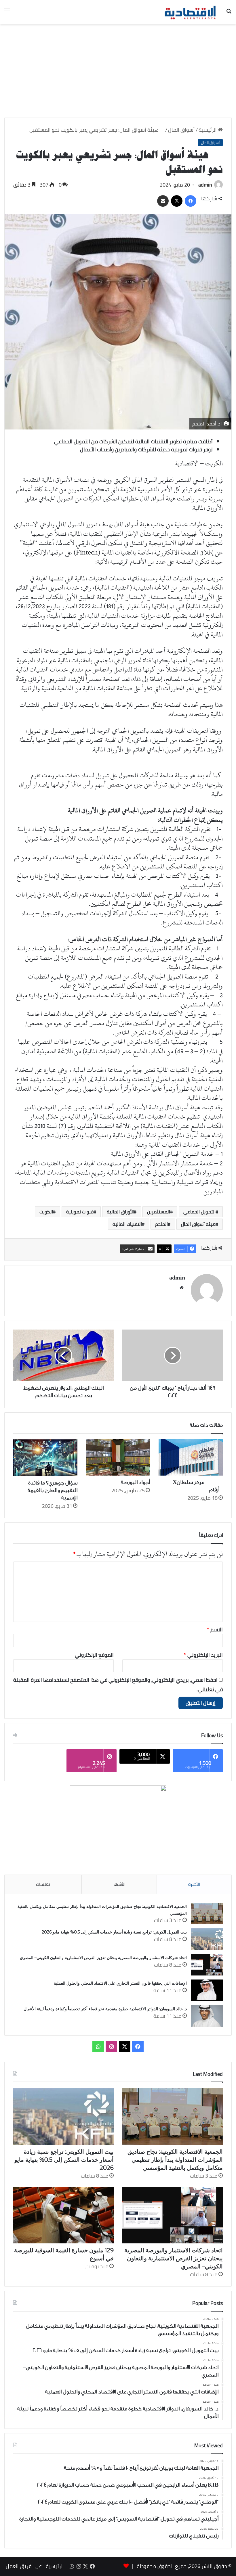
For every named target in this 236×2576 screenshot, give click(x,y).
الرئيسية (208, 130)
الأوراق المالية (120, 1212)
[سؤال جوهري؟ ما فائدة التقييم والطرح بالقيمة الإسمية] (45, 1458)
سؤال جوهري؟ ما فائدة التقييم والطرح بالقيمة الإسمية (53, 1490)
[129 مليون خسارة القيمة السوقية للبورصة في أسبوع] (63, 2215)
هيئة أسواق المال (198, 1224)
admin (205, 185)
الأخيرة (194, 1884)
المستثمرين (159, 1212)
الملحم (161, 1224)
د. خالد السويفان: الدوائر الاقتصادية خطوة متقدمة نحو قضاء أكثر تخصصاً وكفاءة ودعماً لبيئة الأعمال (105, 2009)
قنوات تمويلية (80, 1212)
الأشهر (119, 1884)
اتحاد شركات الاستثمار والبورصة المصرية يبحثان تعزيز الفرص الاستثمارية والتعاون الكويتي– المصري (103, 1958)
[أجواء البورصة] (118, 1457)
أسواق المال (181, 130)
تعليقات (43, 1884)
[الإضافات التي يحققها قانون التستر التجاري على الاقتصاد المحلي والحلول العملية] (207, 1990)
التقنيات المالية (127, 1224)
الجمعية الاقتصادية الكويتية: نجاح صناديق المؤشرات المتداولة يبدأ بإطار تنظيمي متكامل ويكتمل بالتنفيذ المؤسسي (175, 2160)
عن (39, 2566)
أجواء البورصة (135, 1482)
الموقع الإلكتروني (94, 1655)
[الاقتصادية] (190, 12)
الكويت (46, 1212)
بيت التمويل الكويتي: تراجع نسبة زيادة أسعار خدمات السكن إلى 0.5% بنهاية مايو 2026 (114, 1932)
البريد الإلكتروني (203, 1655)
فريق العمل (19, 2566)
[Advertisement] (118, 73)
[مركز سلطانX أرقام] (191, 1457)
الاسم (215, 1630)
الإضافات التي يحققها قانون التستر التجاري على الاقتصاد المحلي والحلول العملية (120, 1983)
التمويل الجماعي (199, 1212)
